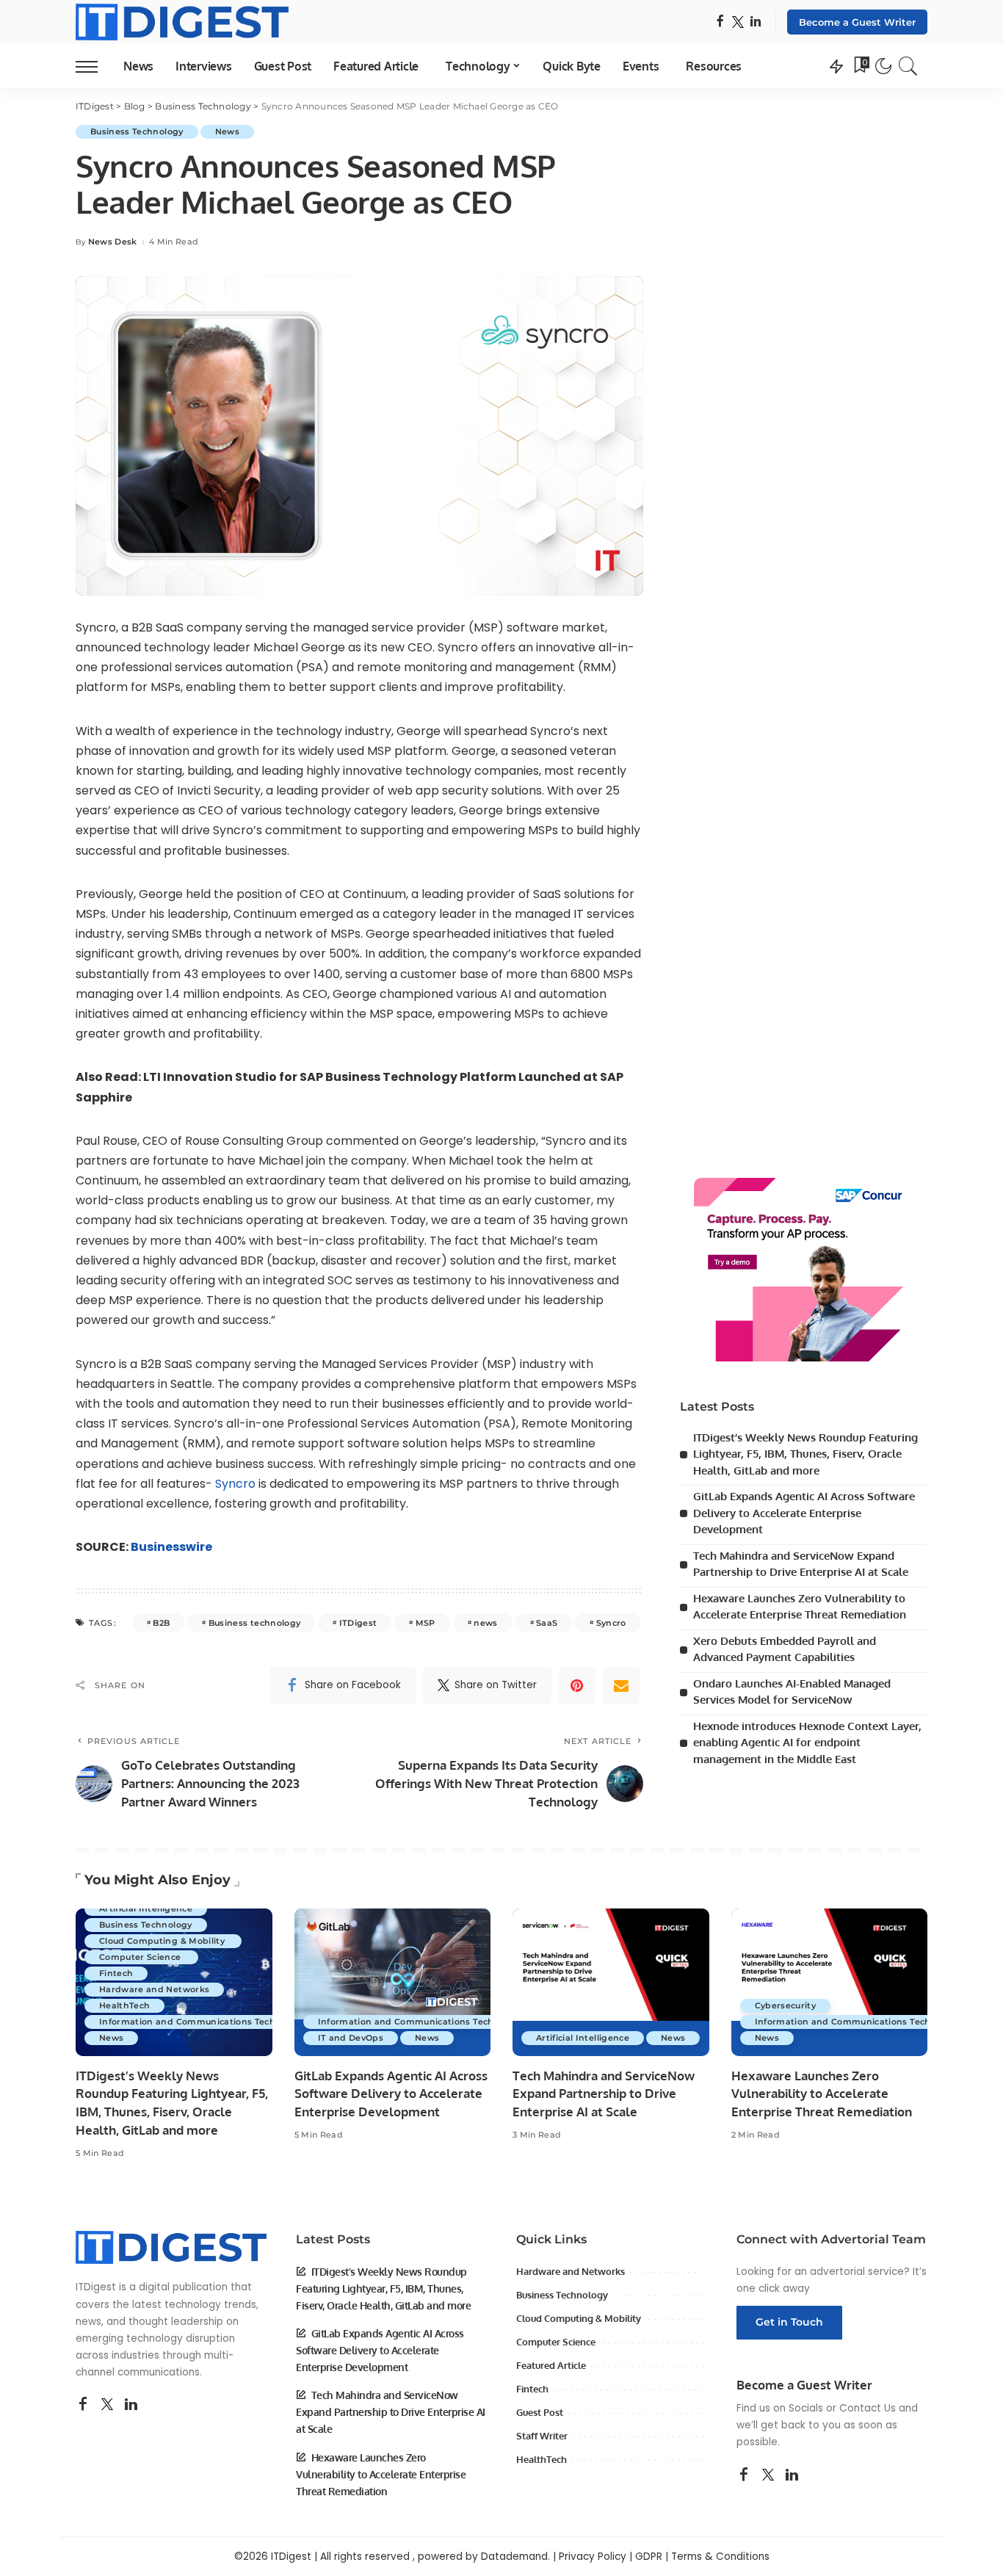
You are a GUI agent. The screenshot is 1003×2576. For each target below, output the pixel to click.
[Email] (621, 1685)
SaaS (547, 1623)
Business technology (255, 1623)
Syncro (237, 1484)
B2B (161, 1623)
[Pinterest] (577, 1685)
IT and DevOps (351, 2038)
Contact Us (868, 2408)
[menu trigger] (94, 66)
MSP (426, 1623)
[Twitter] (738, 22)
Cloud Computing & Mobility (163, 1941)
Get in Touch (789, 2322)
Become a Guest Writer (857, 22)
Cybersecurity (785, 2005)
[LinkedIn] (756, 22)
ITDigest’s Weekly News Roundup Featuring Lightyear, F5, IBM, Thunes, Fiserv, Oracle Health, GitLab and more (805, 1454)
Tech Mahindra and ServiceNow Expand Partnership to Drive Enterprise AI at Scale (604, 2094)
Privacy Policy (593, 2557)
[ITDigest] (182, 22)
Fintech (116, 1973)
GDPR (649, 2557)
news (485, 1623)
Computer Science (141, 1957)
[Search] (908, 66)
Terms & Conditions (720, 2557)
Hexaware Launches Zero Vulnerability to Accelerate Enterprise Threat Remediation (822, 2094)
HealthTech (124, 2005)
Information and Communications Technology (202, 2022)
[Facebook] (720, 22)
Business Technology (137, 131)
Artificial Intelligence (146, 1909)
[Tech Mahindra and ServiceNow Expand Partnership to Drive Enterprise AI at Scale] (611, 1982)
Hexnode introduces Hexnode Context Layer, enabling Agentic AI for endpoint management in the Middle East (807, 1743)
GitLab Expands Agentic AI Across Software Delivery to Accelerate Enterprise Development (804, 1513)
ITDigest (358, 1623)
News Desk (113, 242)
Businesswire (171, 1547)
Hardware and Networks (154, 1989)
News (227, 131)
